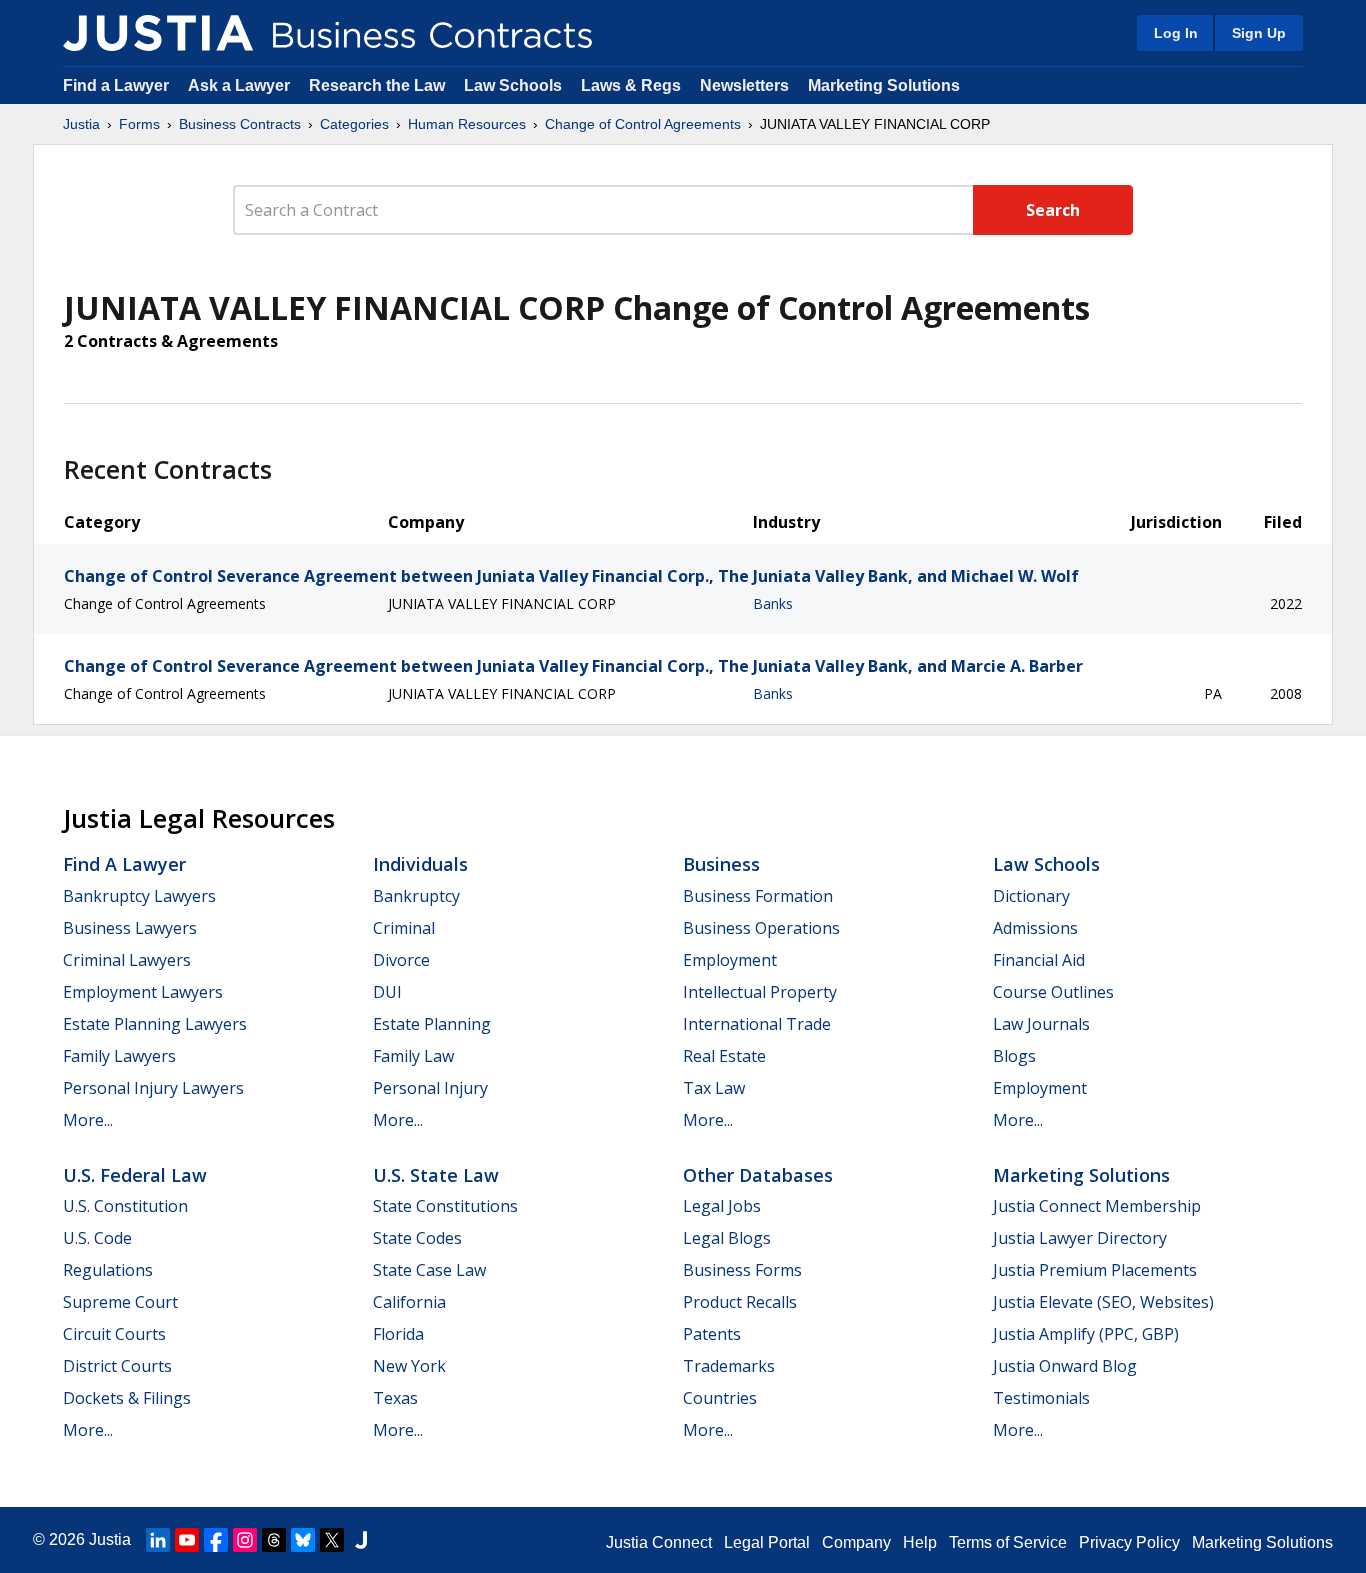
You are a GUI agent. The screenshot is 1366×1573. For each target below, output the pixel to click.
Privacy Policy (1129, 1542)
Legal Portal (767, 1542)
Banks (773, 603)
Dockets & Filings (127, 1398)
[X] (332, 1540)
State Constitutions (445, 1206)
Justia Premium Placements (1095, 1270)
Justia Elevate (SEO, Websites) (1103, 1302)
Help (920, 1542)
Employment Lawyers (143, 992)
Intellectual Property (760, 992)
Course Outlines (1053, 992)
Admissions (1035, 928)
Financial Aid (1039, 960)
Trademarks (729, 1366)
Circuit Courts (114, 1334)
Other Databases (758, 1175)
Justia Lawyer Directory (1080, 1238)
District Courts (117, 1366)
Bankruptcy (416, 896)
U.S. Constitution (125, 1206)
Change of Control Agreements (643, 124)
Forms (139, 124)
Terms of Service (1008, 1542)
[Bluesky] (303, 1540)
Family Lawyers (119, 1056)
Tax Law (714, 1088)
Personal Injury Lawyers (153, 1088)
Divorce (401, 960)
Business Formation (758, 896)
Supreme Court (120, 1302)
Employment (730, 960)
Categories (354, 124)
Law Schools (513, 85)
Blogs (1014, 1056)
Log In (1176, 33)
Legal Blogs (727, 1238)
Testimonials (1041, 1398)
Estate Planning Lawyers (155, 1024)
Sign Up (1259, 33)
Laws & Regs (631, 85)
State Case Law (429, 1270)
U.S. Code (97, 1238)
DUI (387, 992)
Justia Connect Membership (1097, 1206)
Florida (398, 1334)
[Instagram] (245, 1540)
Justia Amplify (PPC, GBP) (1086, 1334)
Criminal (404, 928)
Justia (81, 124)
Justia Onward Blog (1065, 1366)
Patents (712, 1334)
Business (721, 864)
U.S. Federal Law (135, 1175)
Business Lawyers (130, 928)
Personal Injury (430, 1088)
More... (88, 1120)
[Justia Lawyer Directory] (361, 1540)
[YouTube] (187, 1540)
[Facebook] (216, 1540)
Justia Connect (659, 1542)
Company (856, 1542)
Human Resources (467, 124)
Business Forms (742, 1270)
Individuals (420, 864)
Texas (395, 1398)
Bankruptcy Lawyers (139, 896)
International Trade (757, 1024)
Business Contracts (240, 124)
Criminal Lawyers (127, 960)
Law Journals (1041, 1024)
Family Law (413, 1056)
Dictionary (1031, 896)
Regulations (108, 1270)
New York (409, 1366)
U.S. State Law (436, 1175)
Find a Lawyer (116, 85)
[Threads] (274, 1540)
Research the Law (377, 85)
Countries (720, 1398)
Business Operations (761, 928)
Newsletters (744, 85)
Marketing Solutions (884, 85)
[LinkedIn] (158, 1540)
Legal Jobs (722, 1206)
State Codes (417, 1238)
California (409, 1302)
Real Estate (724, 1056)
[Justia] (158, 33)
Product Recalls (740, 1302)
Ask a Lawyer (241, 85)
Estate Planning (432, 1024)
